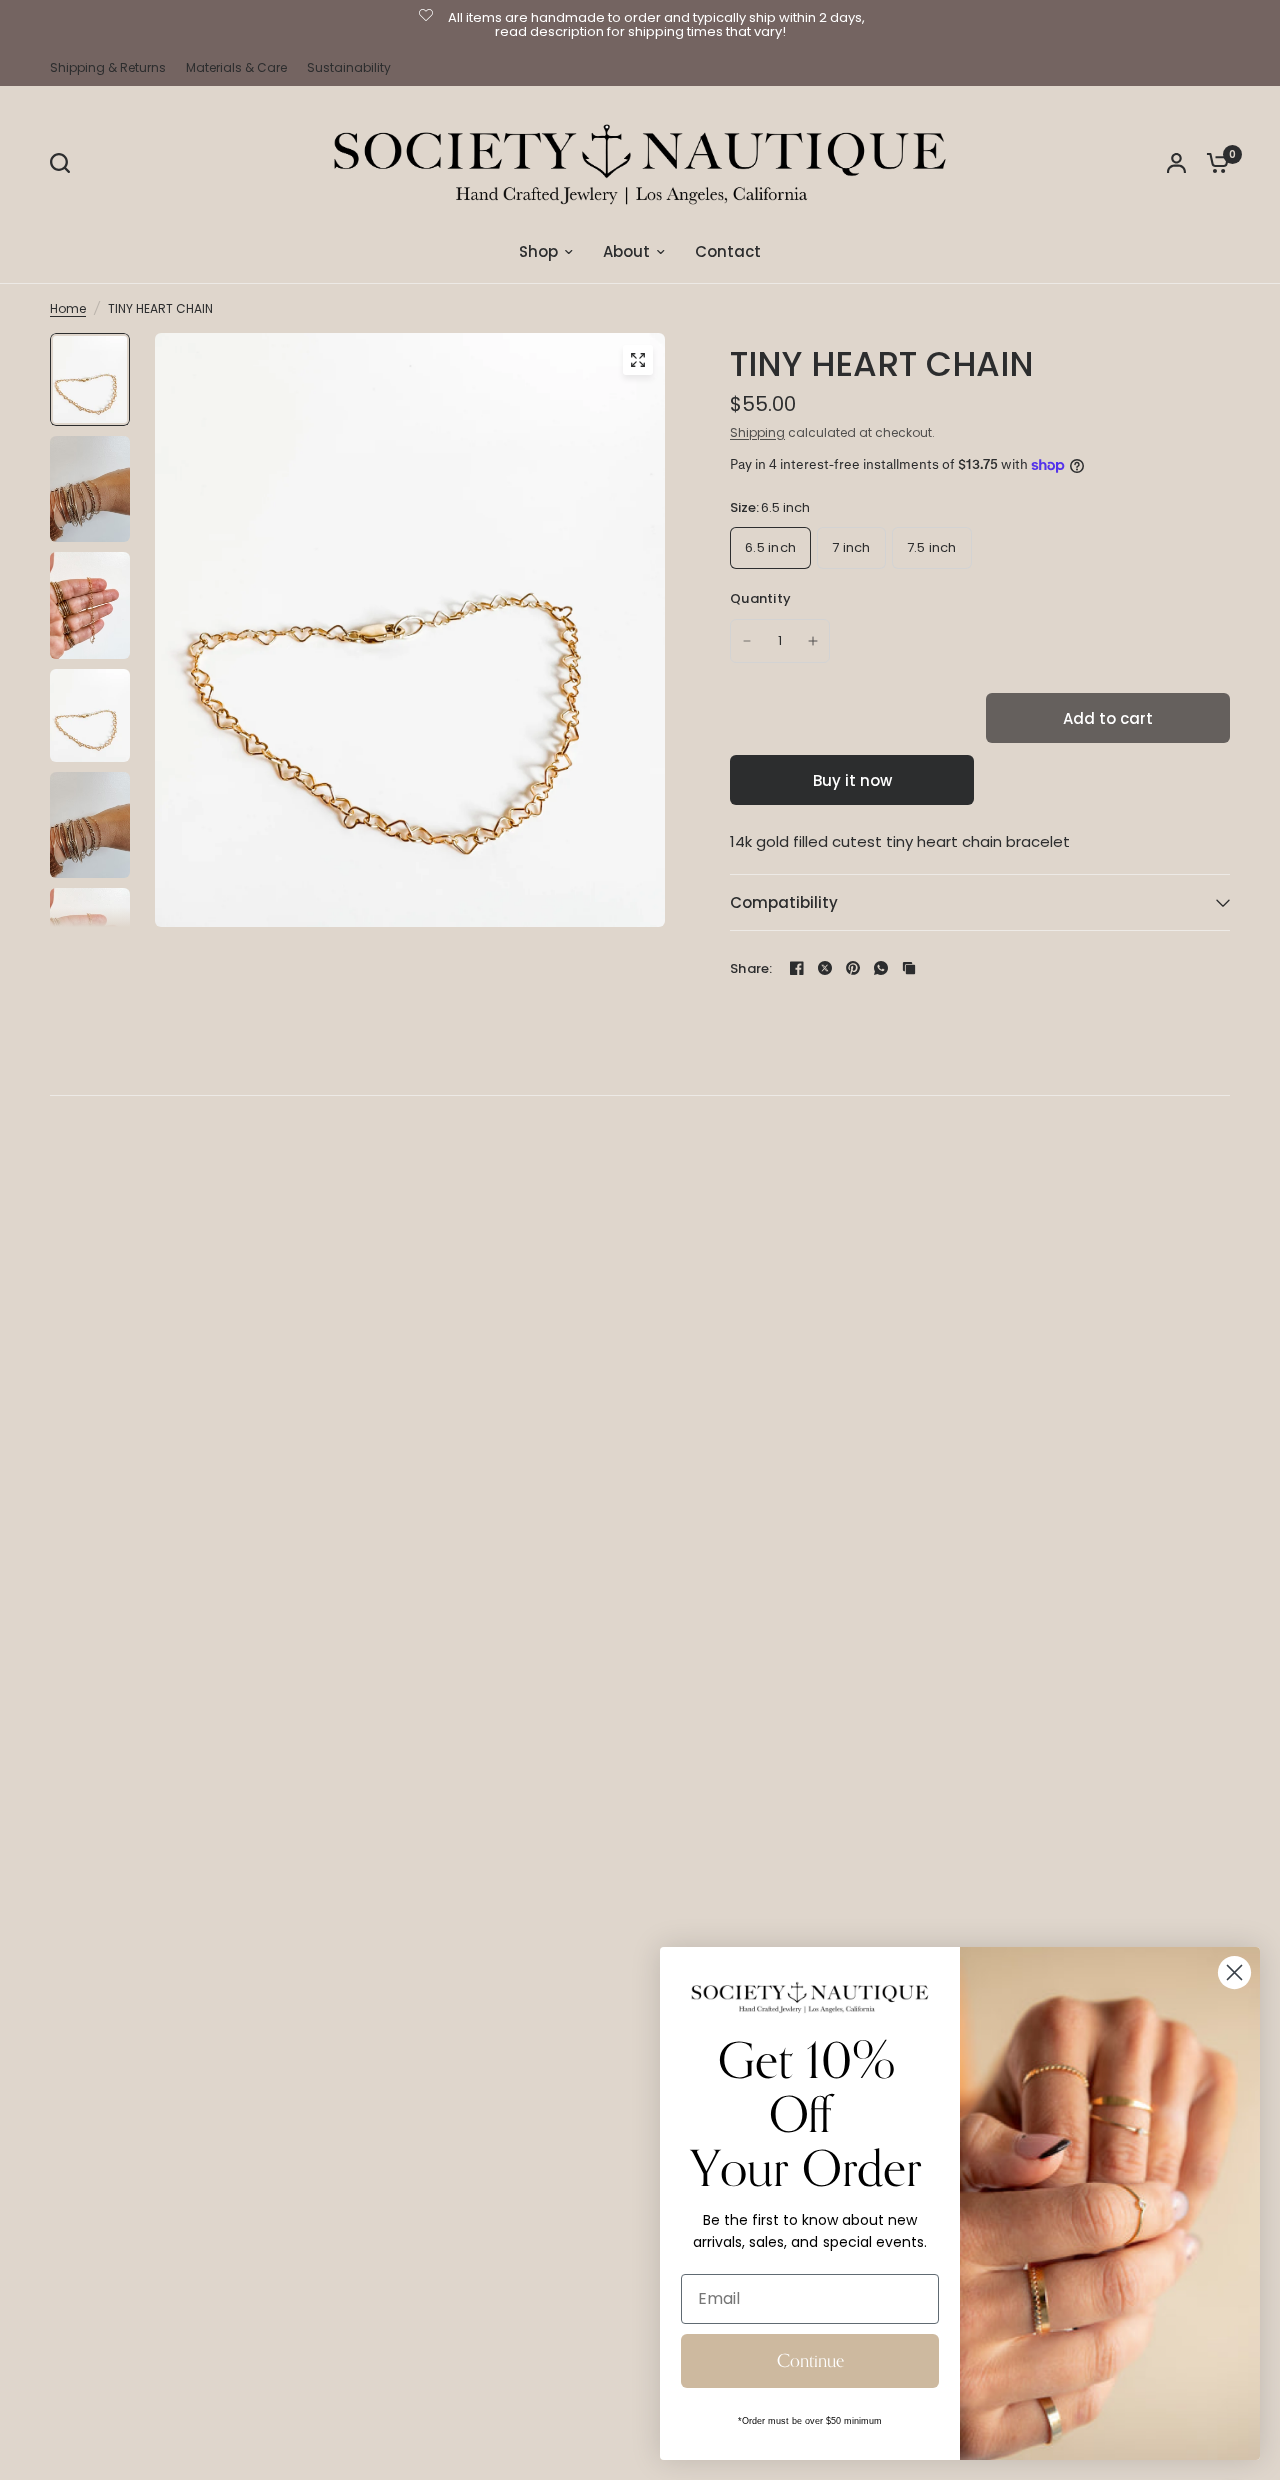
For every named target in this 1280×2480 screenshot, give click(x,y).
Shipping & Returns (108, 67)
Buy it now (852, 780)
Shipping (757, 432)
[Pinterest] (853, 968)
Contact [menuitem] (728, 251)
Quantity (760, 598)
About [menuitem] (626, 251)
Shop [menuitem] (538, 251)
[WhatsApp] (881, 968)
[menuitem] (113, 67)
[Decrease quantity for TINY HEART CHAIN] (747, 641)
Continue (810, 2361)
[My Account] (1176, 163)
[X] (825, 968)
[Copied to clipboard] (909, 968)
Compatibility (784, 902)
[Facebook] (797, 968)
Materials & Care (236, 67)
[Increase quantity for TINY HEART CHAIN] (813, 641)
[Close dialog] (1234, 1972)
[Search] (65, 163)
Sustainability (349, 67)
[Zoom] (638, 360)
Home (68, 308)
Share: (751, 968)
